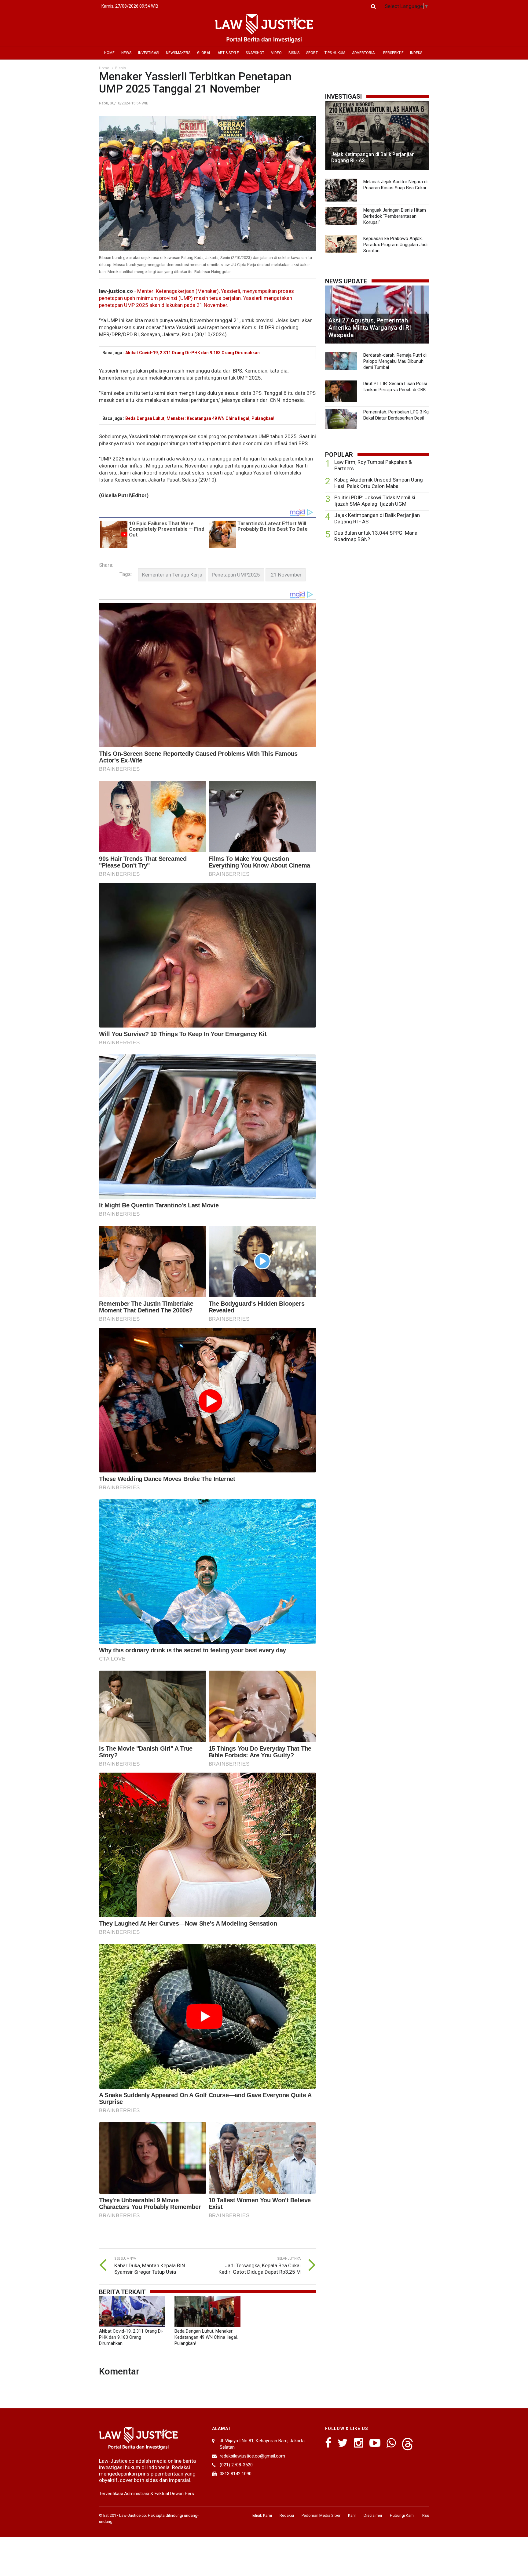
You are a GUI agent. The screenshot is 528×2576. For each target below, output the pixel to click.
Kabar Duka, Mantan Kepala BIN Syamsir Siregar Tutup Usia (150, 2269)
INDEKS (416, 53)
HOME (109, 53)
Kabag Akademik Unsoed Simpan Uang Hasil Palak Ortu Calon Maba (379, 483)
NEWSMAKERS (178, 53)
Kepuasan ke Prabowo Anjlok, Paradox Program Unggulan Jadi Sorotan (395, 245)
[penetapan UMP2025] (236, 575)
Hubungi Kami (402, 2515)
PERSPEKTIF (393, 53)
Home (104, 68)
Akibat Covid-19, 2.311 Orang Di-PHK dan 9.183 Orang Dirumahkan (193, 353)
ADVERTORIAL (364, 53)
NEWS (126, 53)
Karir (352, 2515)
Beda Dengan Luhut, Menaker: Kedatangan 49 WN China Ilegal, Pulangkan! (200, 418)
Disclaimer (373, 2515)
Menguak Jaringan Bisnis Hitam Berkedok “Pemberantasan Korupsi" (395, 216)
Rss (426, 2515)
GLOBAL (204, 53)
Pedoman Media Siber (321, 2515)
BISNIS (294, 53)
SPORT (312, 53)
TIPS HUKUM (335, 53)
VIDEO (276, 53)
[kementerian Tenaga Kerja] (172, 575)
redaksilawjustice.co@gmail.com (252, 2456)
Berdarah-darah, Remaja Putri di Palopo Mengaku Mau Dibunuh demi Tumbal (395, 361)
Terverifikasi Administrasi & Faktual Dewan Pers (147, 2494)
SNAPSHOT (255, 53)
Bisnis (121, 68)
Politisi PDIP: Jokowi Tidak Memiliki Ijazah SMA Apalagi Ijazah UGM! (375, 501)
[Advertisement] (377, 598)
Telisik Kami (262, 2515)
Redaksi (287, 2515)
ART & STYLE (228, 53)
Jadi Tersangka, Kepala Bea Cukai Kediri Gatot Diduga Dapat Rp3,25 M (260, 2269)
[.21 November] (286, 575)
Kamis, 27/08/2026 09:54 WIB (130, 6)
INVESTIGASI (149, 53)
